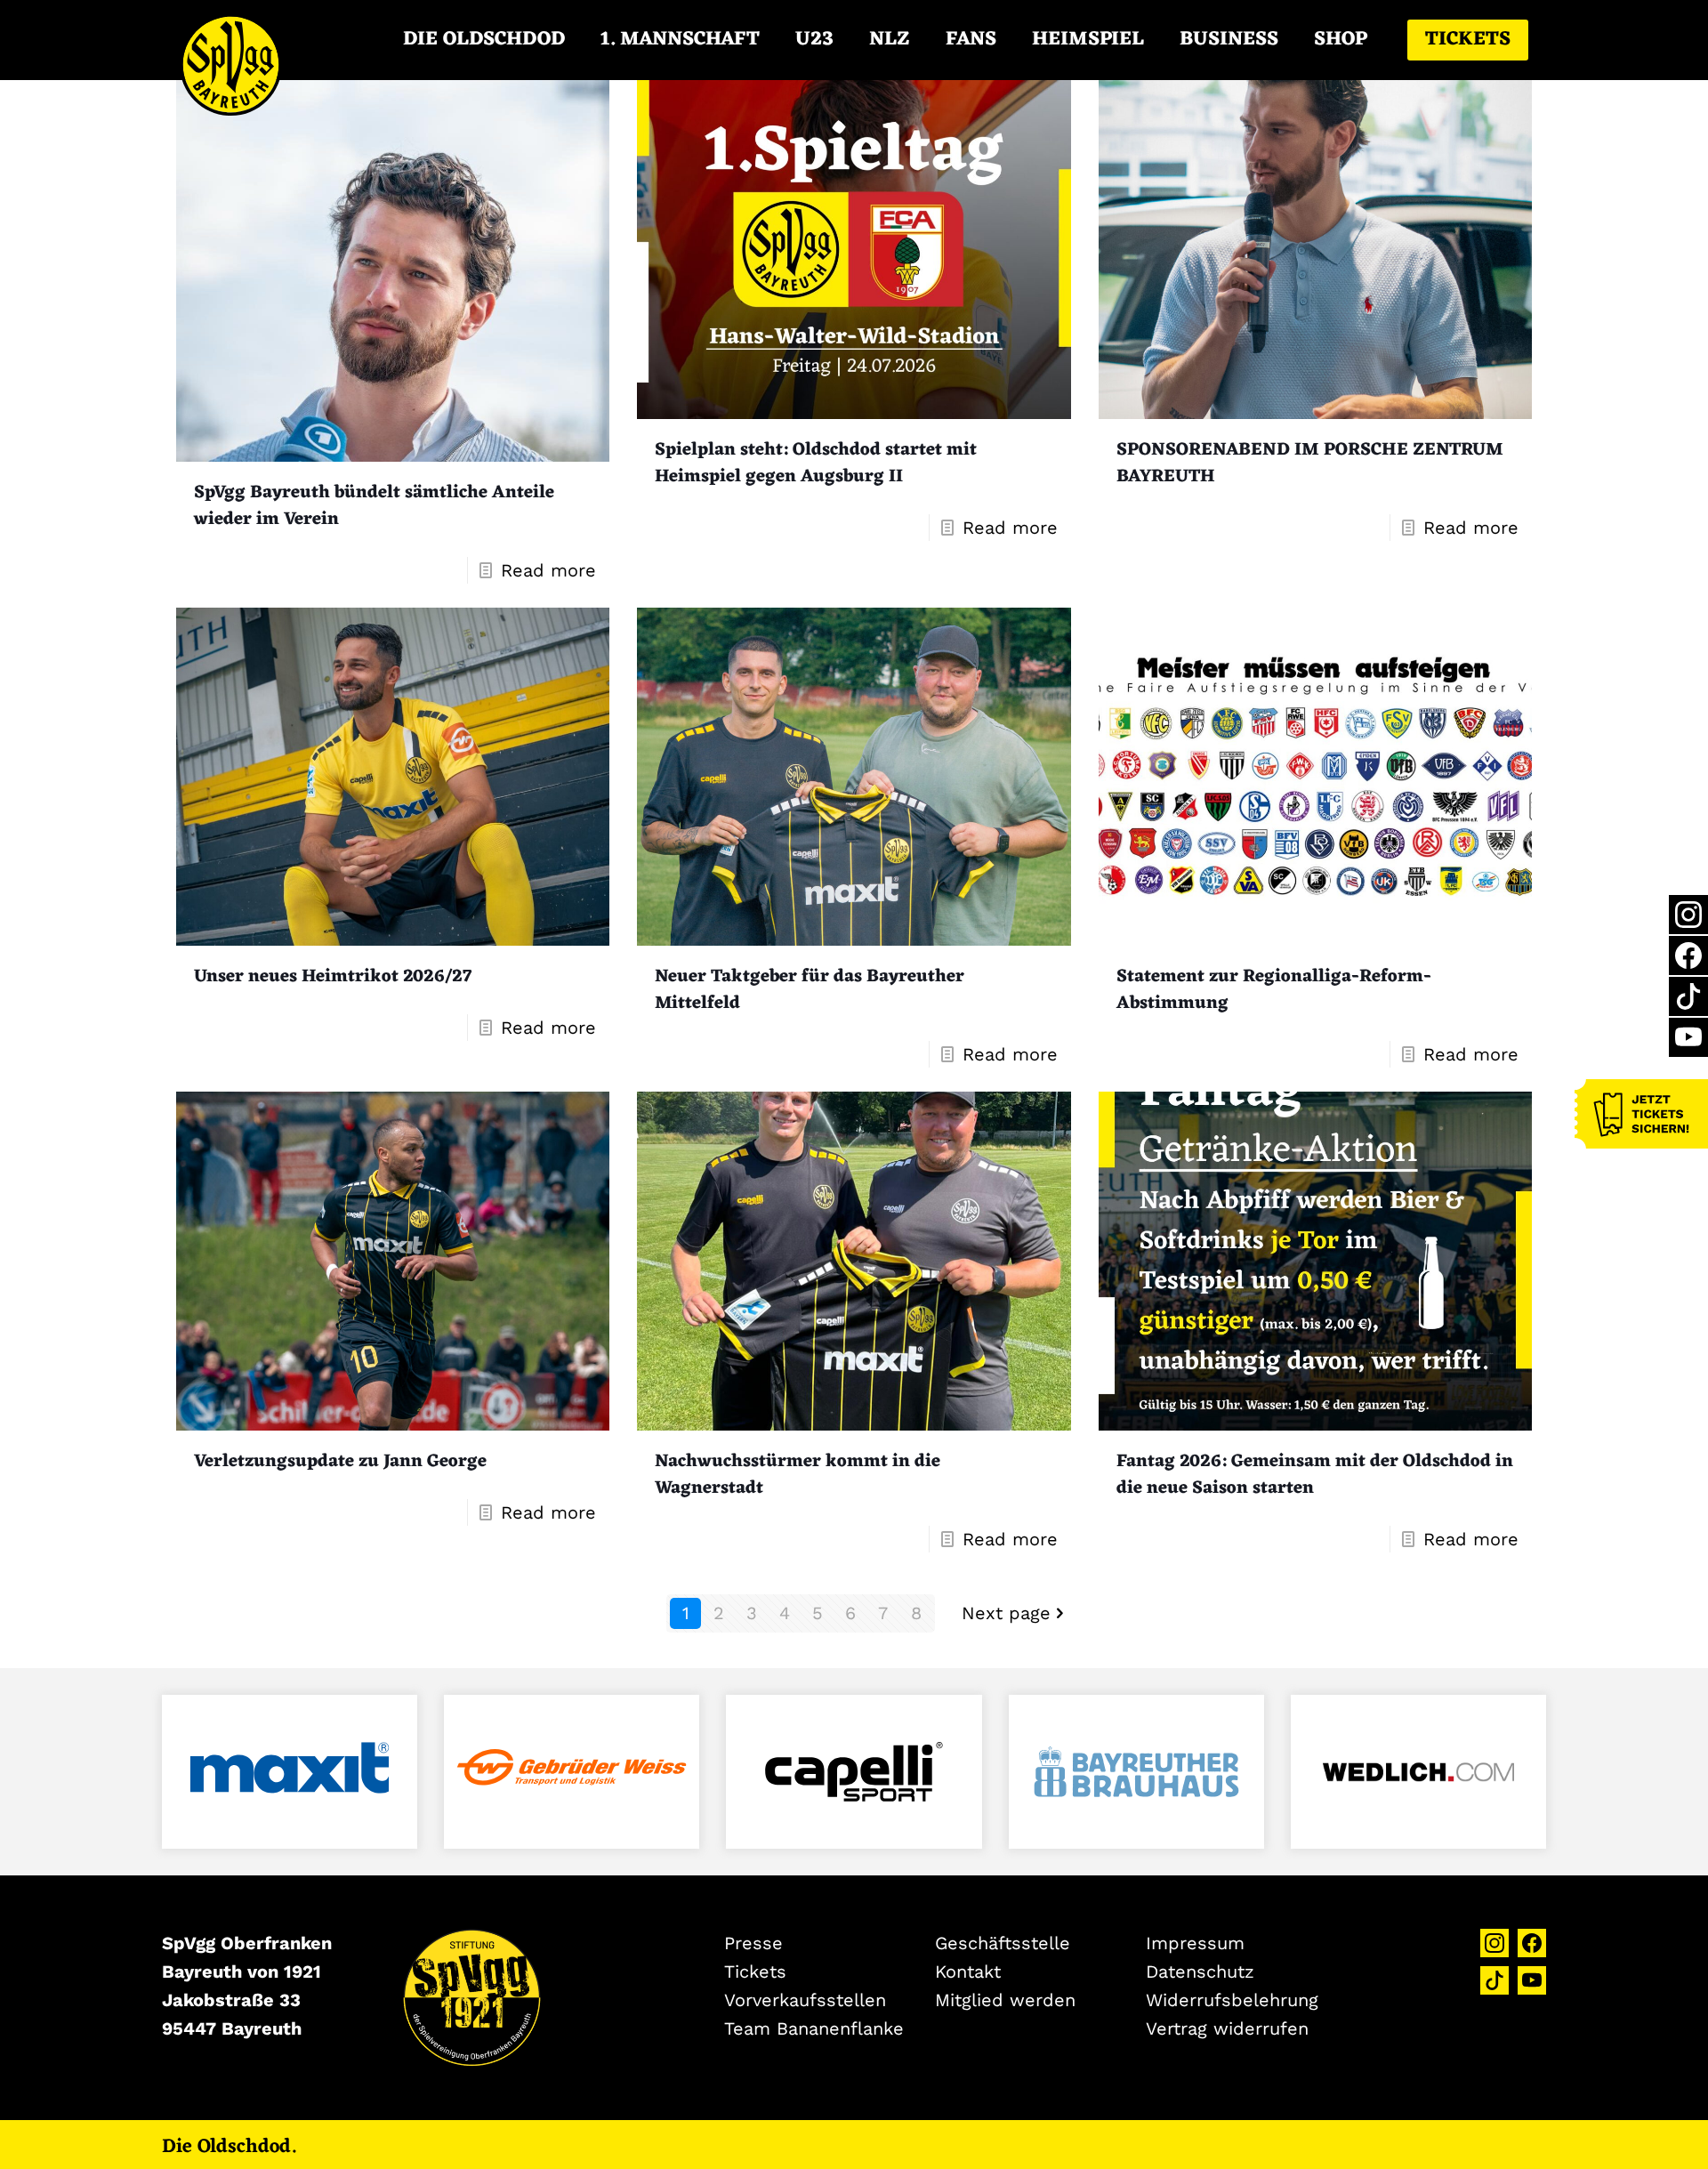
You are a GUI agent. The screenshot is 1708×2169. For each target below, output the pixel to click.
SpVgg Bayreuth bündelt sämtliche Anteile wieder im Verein (374, 506)
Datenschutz (1200, 1971)
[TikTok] (1688, 996)
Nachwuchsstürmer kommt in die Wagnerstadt (798, 1475)
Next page (1006, 1613)
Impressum (1195, 1943)
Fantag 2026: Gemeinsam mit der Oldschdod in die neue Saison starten (1315, 1475)
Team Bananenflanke (814, 2028)
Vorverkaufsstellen (805, 2000)
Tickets (1468, 40)
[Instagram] (1688, 915)
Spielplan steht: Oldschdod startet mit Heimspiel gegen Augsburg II (816, 464)
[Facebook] (1688, 955)
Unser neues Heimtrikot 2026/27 (333, 977)
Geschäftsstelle (1003, 1943)
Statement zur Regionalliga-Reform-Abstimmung (1274, 990)
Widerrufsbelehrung (1232, 2000)
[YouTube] (1688, 1037)
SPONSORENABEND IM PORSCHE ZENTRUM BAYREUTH (1310, 464)
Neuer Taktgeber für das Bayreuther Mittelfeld (810, 990)
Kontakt (968, 1971)
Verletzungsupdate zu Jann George (340, 1462)
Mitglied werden (1005, 2000)
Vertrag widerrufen (1227, 2028)
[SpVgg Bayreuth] (231, 40)
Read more (548, 570)
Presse (753, 1943)
